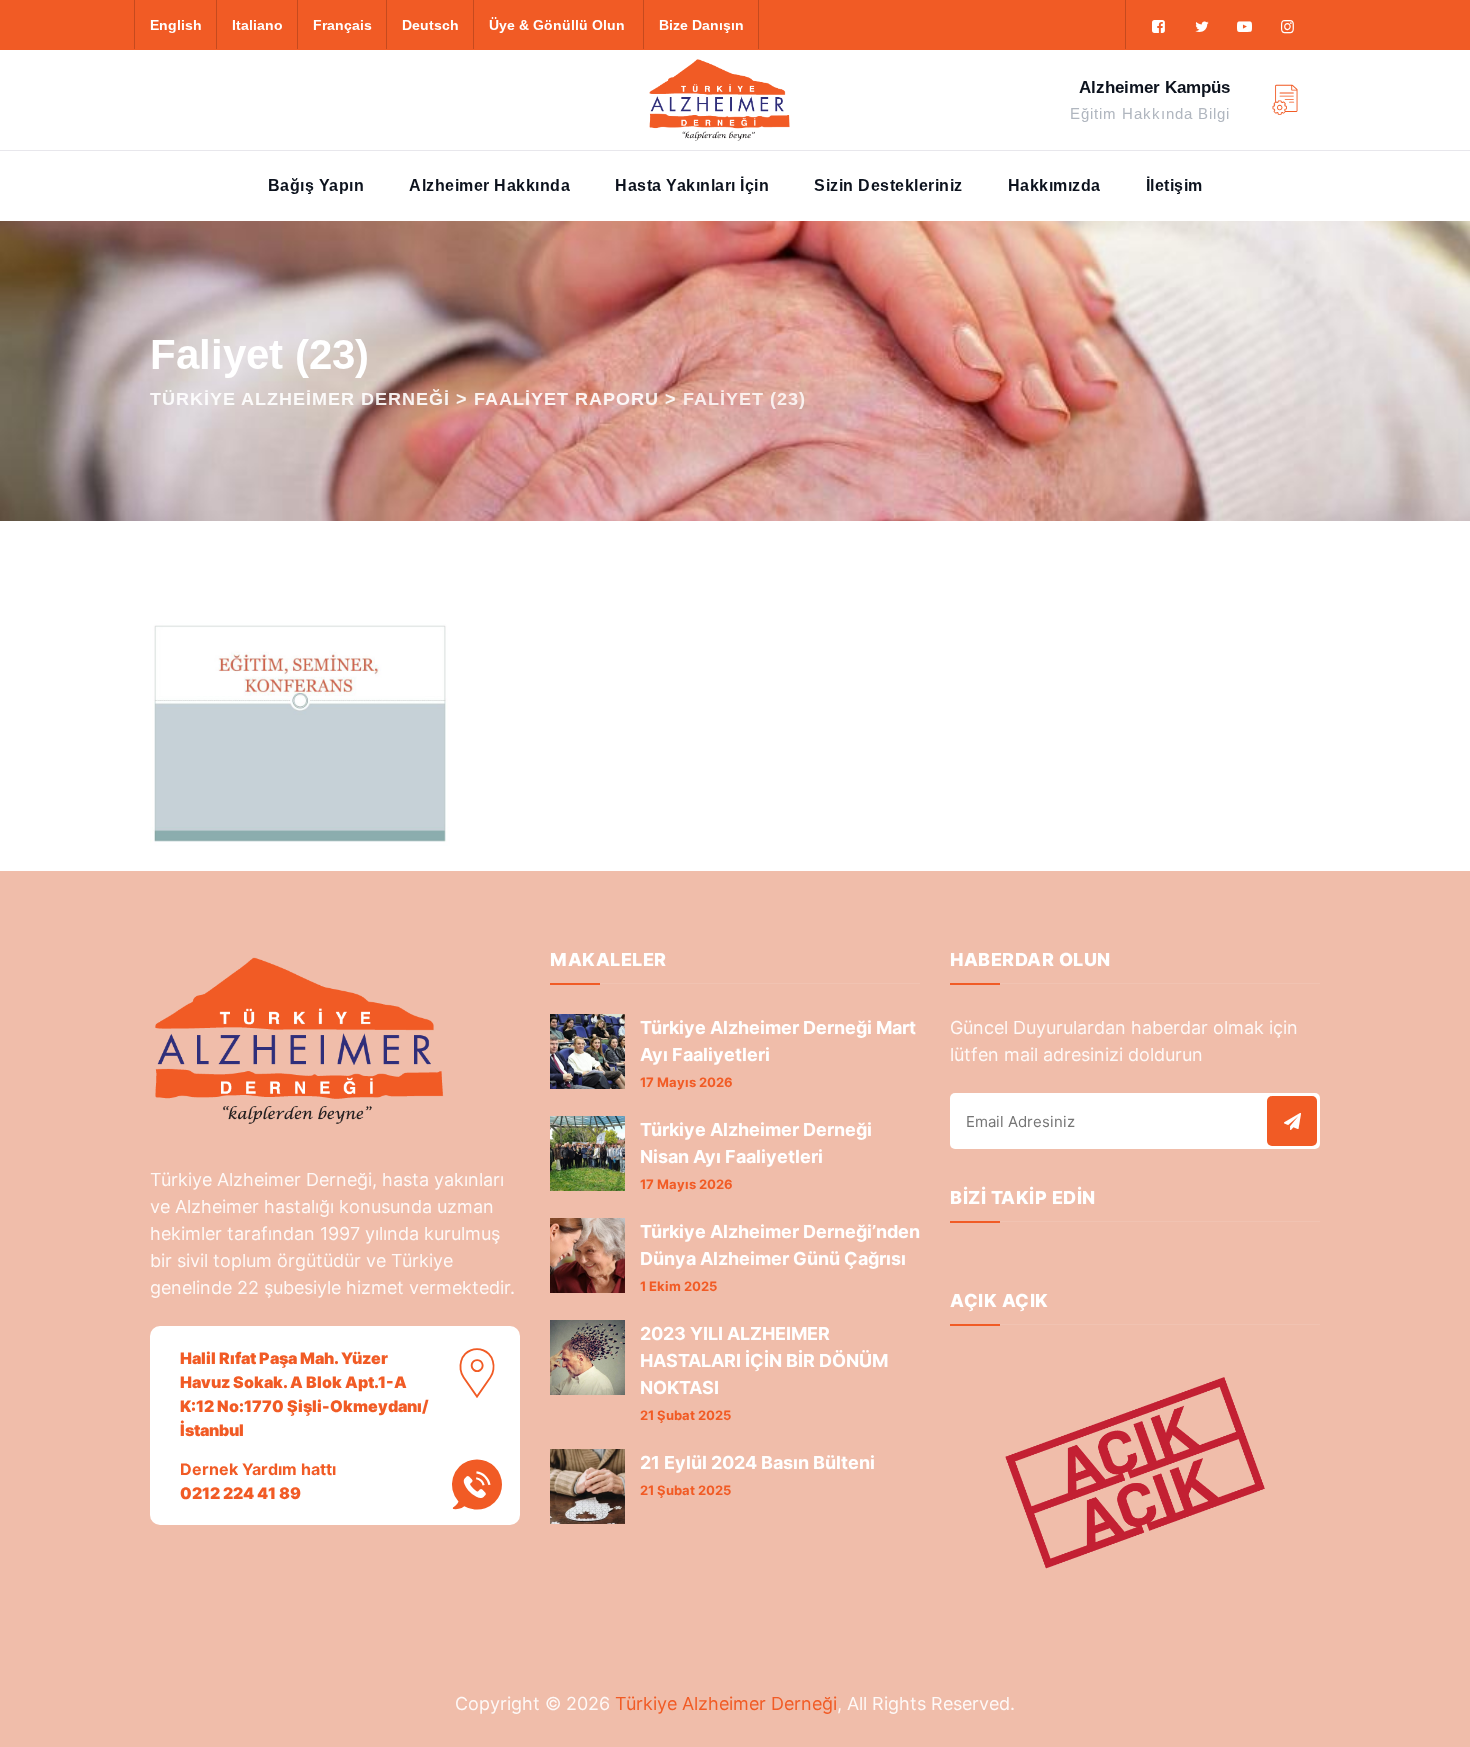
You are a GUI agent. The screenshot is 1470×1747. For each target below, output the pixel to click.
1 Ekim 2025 (678, 1286)
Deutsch (430, 25)
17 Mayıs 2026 (686, 1082)
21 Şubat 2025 (685, 1415)
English (176, 25)
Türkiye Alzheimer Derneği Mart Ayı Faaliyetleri (778, 1041)
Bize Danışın (701, 25)
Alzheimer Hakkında (489, 185)
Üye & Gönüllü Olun (557, 25)
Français (342, 25)
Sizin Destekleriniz (888, 185)
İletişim (1174, 185)
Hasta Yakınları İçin (692, 185)
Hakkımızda (1054, 185)
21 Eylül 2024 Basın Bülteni (757, 1462)
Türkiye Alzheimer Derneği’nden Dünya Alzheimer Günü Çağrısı (780, 1245)
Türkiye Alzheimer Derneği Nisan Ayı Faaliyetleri (756, 1143)
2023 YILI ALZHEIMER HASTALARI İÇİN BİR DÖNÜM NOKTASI (764, 1360)
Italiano (257, 25)
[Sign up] (1292, 1121)
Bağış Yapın (316, 185)
